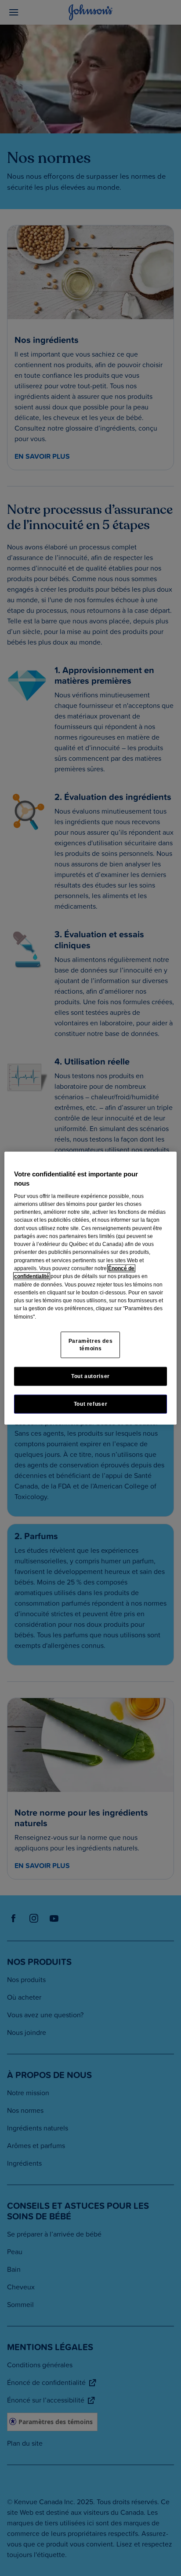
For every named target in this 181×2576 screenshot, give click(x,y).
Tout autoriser (90, 1376)
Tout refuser (90, 1404)
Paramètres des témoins (91, 1345)
